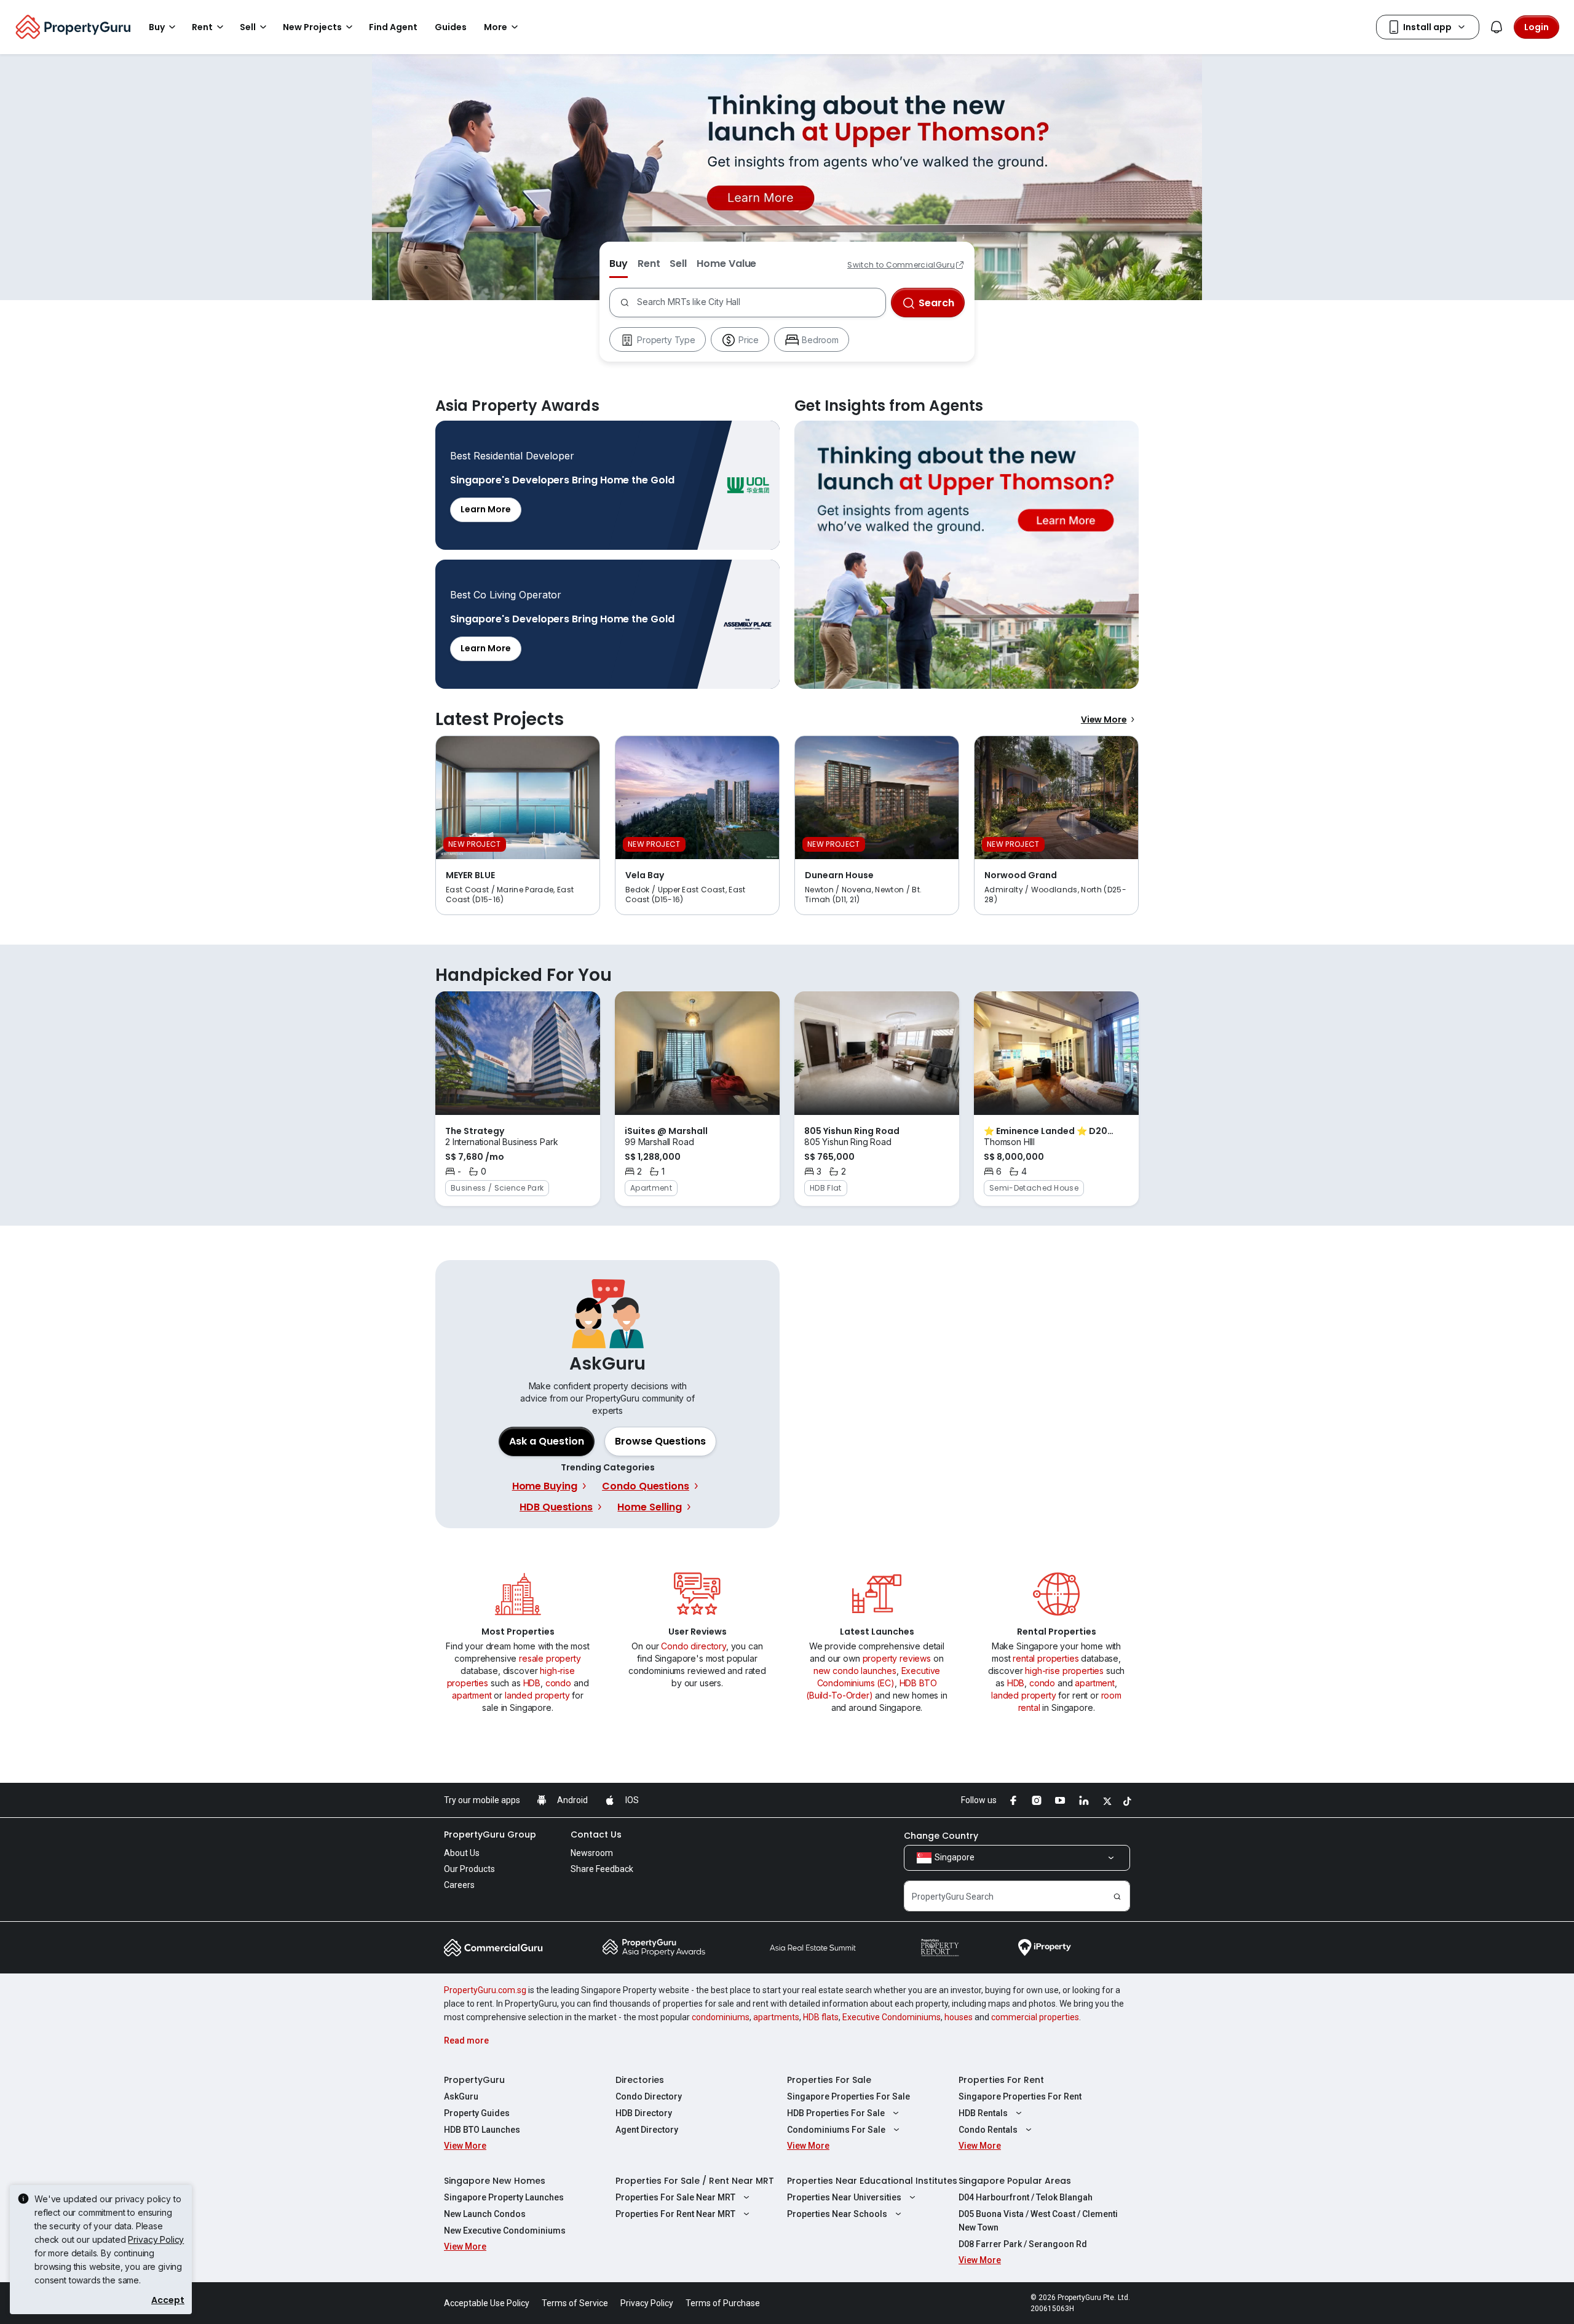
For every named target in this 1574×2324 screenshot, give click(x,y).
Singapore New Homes (495, 2181)
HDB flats (821, 2017)
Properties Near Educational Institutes (872, 2181)
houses (959, 2017)
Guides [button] (451, 27)
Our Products (469, 1869)
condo (558, 1683)
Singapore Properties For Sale (848, 2096)
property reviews (897, 1658)
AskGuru (461, 2096)
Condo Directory (649, 2096)
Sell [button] (248, 27)
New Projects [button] (312, 27)
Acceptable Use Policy (487, 2303)
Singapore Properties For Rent (1020, 2096)
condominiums (721, 2017)
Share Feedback (602, 1869)
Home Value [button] (726, 264)
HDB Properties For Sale (836, 2113)
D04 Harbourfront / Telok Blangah (1026, 2197)
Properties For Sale (829, 2080)
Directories (640, 2080)
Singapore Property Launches (504, 2197)
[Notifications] (1497, 27)
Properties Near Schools (837, 2214)
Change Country (941, 1836)
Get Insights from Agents (967, 555)
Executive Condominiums (892, 2017)
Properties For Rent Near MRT (675, 2214)
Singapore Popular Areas (1015, 2181)
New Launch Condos (485, 2214)
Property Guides (477, 2113)
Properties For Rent (1001, 2080)
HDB (532, 1683)
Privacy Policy (156, 2239)
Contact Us (596, 1834)
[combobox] (758, 303)
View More (1104, 720)
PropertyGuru (474, 2080)
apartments (776, 2017)
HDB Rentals (983, 2113)
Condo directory (694, 1646)
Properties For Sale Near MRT (675, 2197)
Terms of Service (575, 2303)
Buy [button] (157, 27)
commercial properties (1035, 2017)
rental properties (1046, 1658)
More (496, 27)
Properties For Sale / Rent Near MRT (695, 2181)
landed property (537, 1695)
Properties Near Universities (844, 2197)
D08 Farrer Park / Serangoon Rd (1023, 2244)
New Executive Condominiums (505, 2231)
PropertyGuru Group (490, 1834)
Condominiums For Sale (836, 2130)
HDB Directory (644, 2113)
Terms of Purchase (723, 2303)
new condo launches (855, 1671)
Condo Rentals (988, 2130)
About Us (462, 1853)
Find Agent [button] (393, 27)
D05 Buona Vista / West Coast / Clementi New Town (1038, 2221)
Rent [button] (202, 27)
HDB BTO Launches (482, 2130)
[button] (660, 1442)
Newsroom (592, 1853)
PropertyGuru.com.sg (485, 1990)
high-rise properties (1064, 1671)
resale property (550, 1658)
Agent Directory (647, 2130)
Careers (459, 1885)
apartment (472, 1695)
